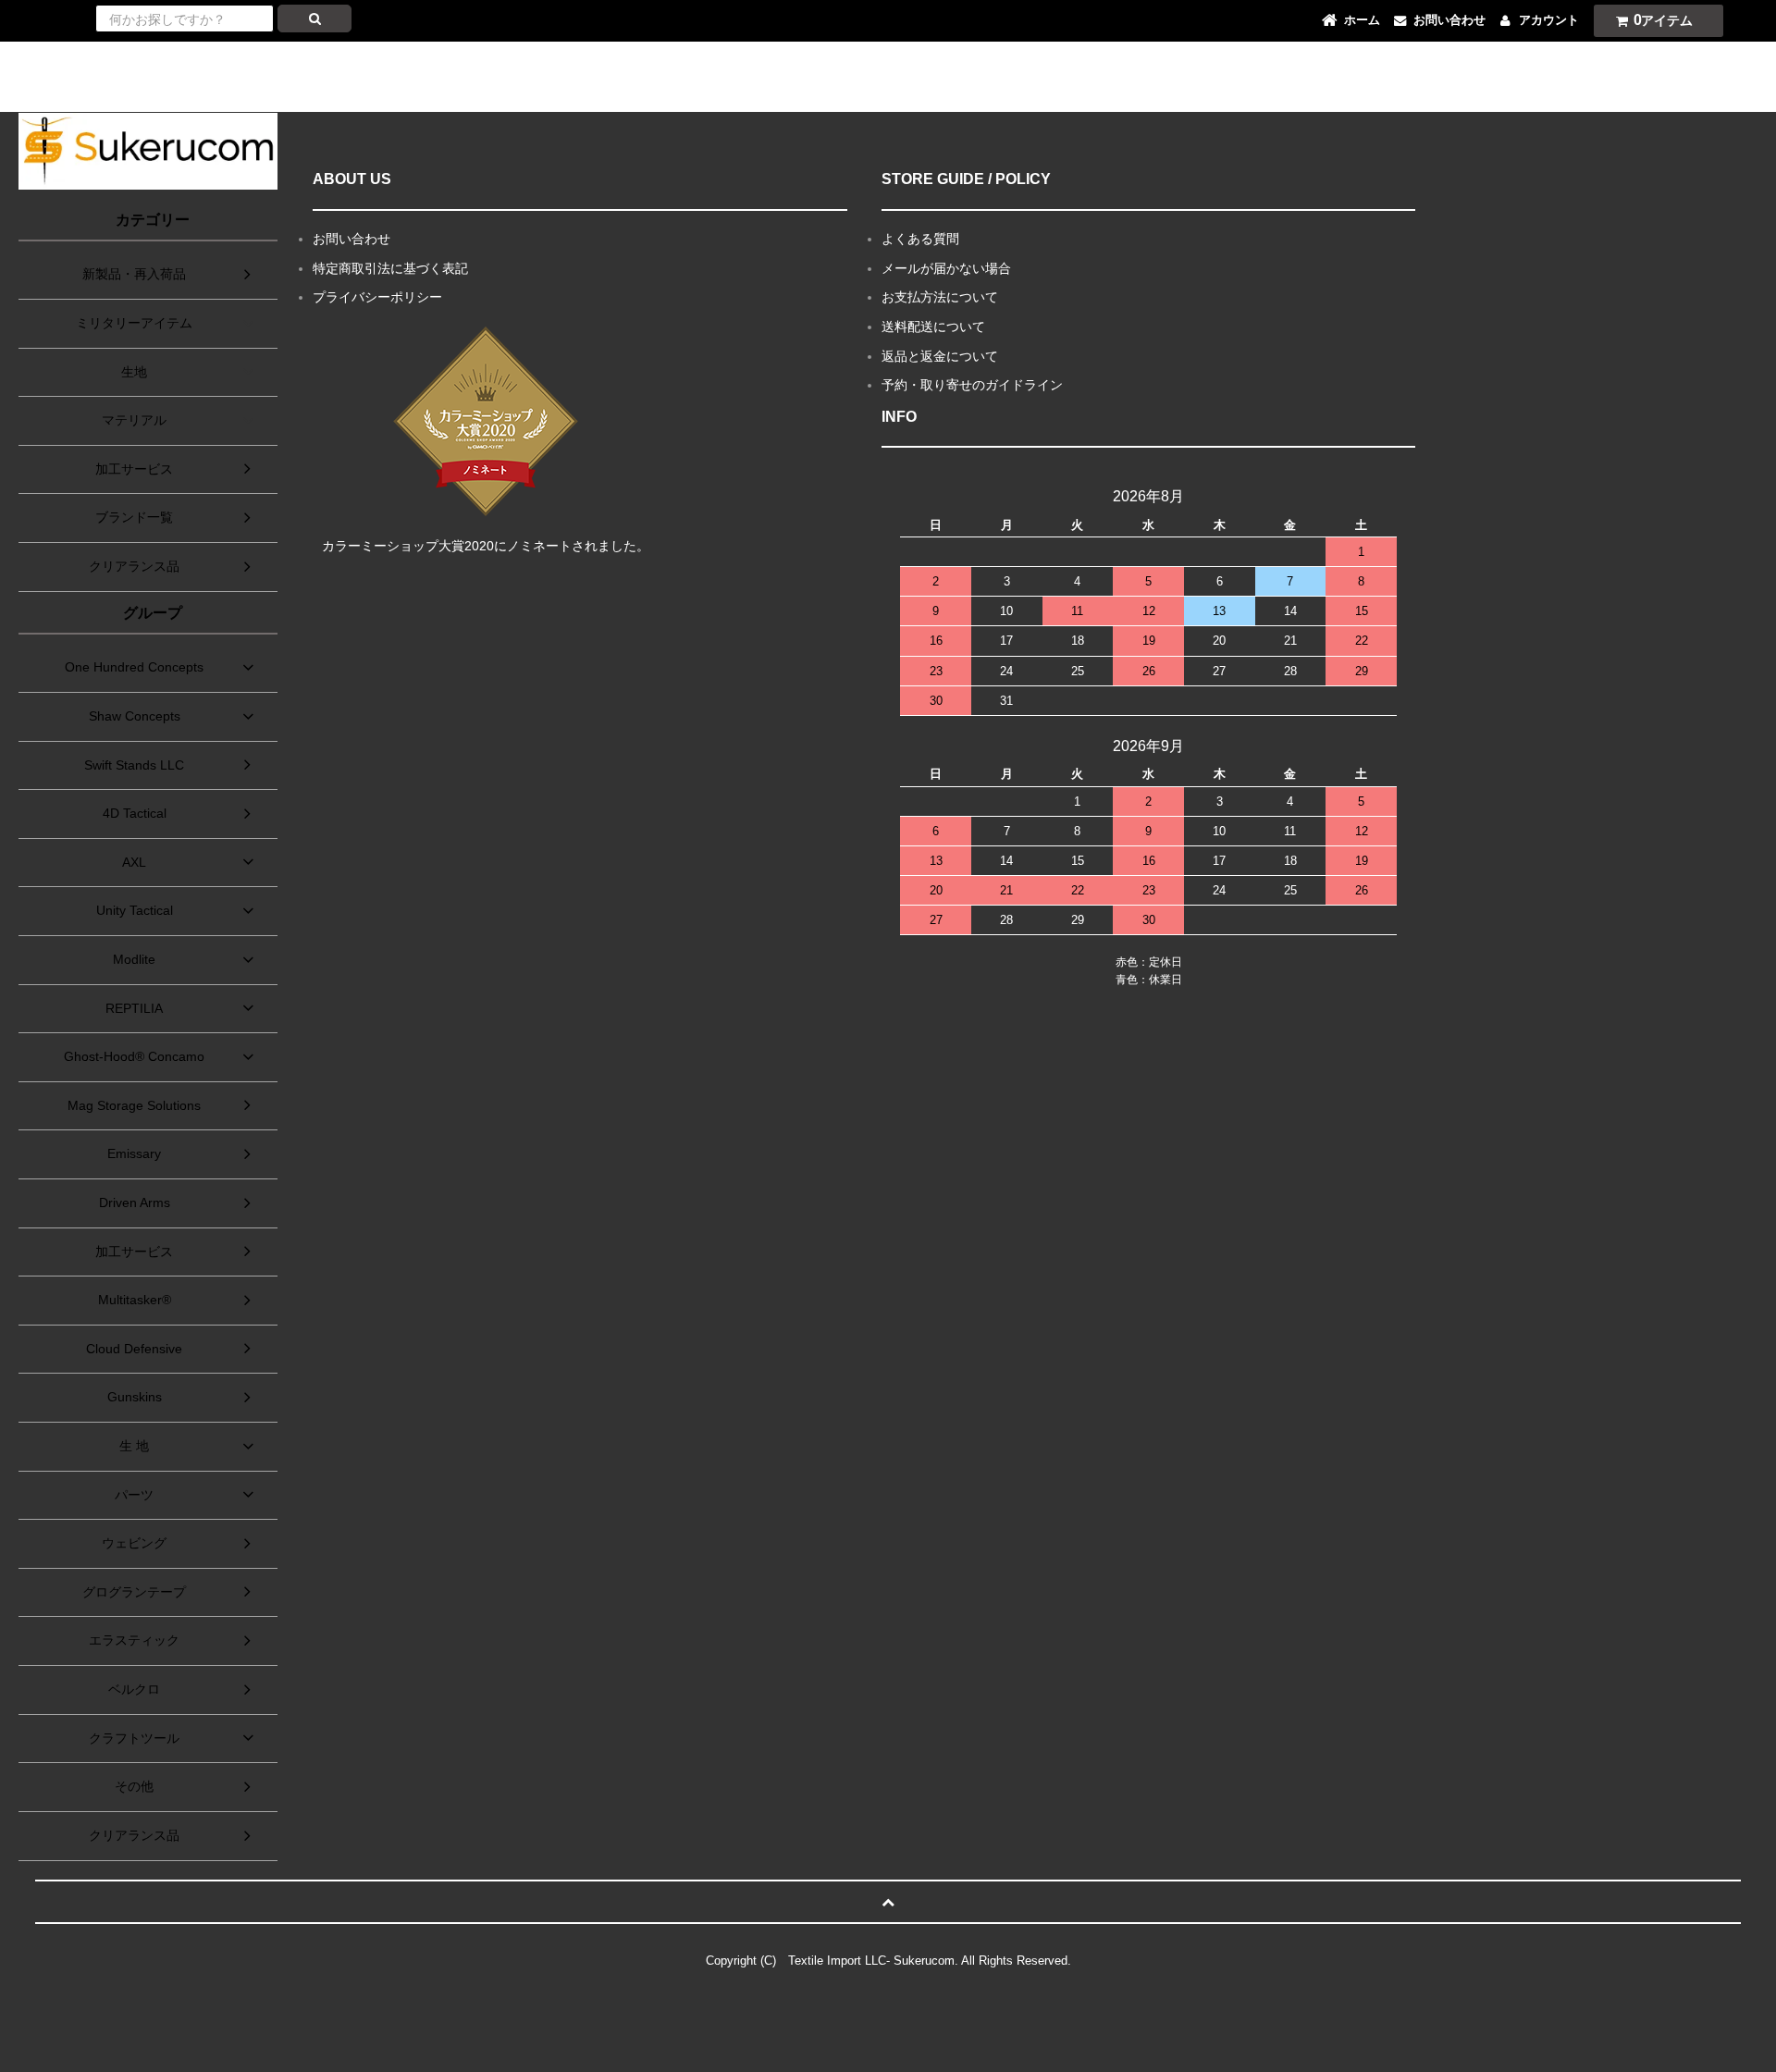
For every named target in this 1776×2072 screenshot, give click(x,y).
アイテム (1664, 20)
